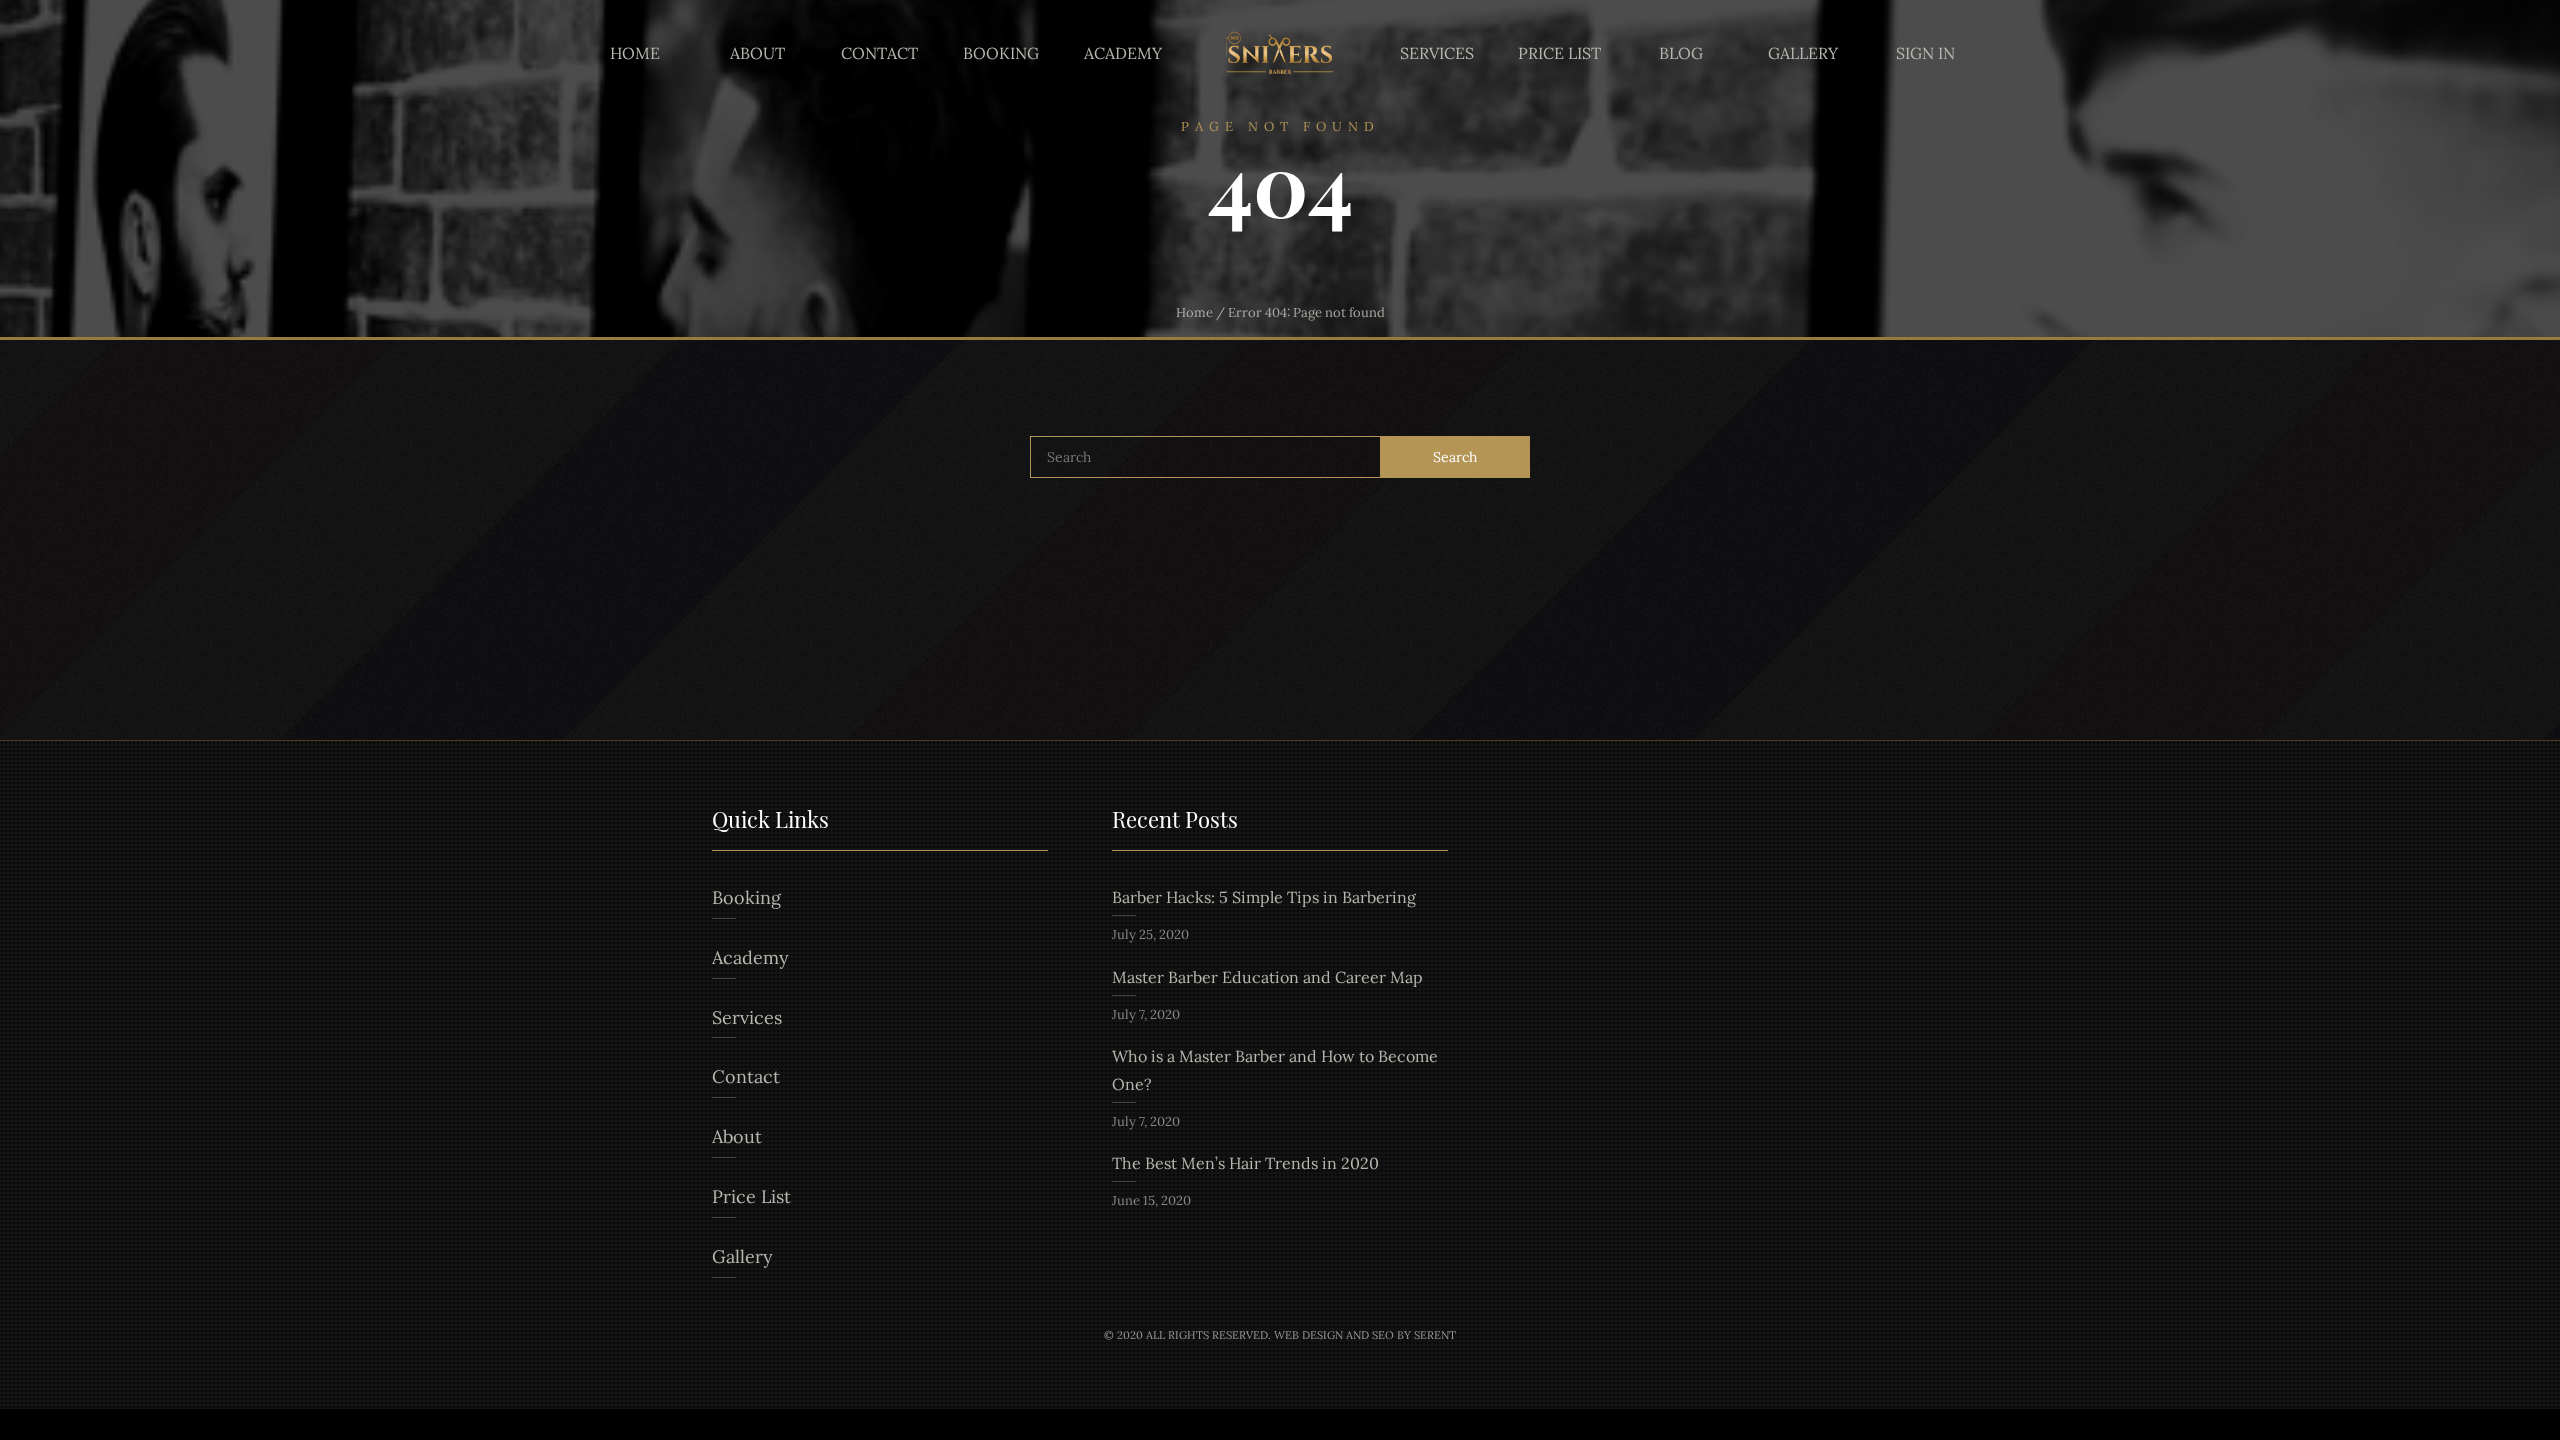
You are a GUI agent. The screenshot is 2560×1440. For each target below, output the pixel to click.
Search (1455, 457)
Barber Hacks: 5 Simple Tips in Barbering (1264, 897)
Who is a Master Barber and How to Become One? (1275, 1070)
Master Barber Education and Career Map (1267, 977)
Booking (1001, 53)
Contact (879, 53)
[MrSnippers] (1280, 53)
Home (635, 53)
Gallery (1803, 53)
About (757, 53)
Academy (1123, 53)
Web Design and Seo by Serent (1365, 1335)
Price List (1559, 53)
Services (1437, 53)
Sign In (1925, 53)
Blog (1681, 53)
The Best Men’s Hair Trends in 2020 (1245, 1163)
